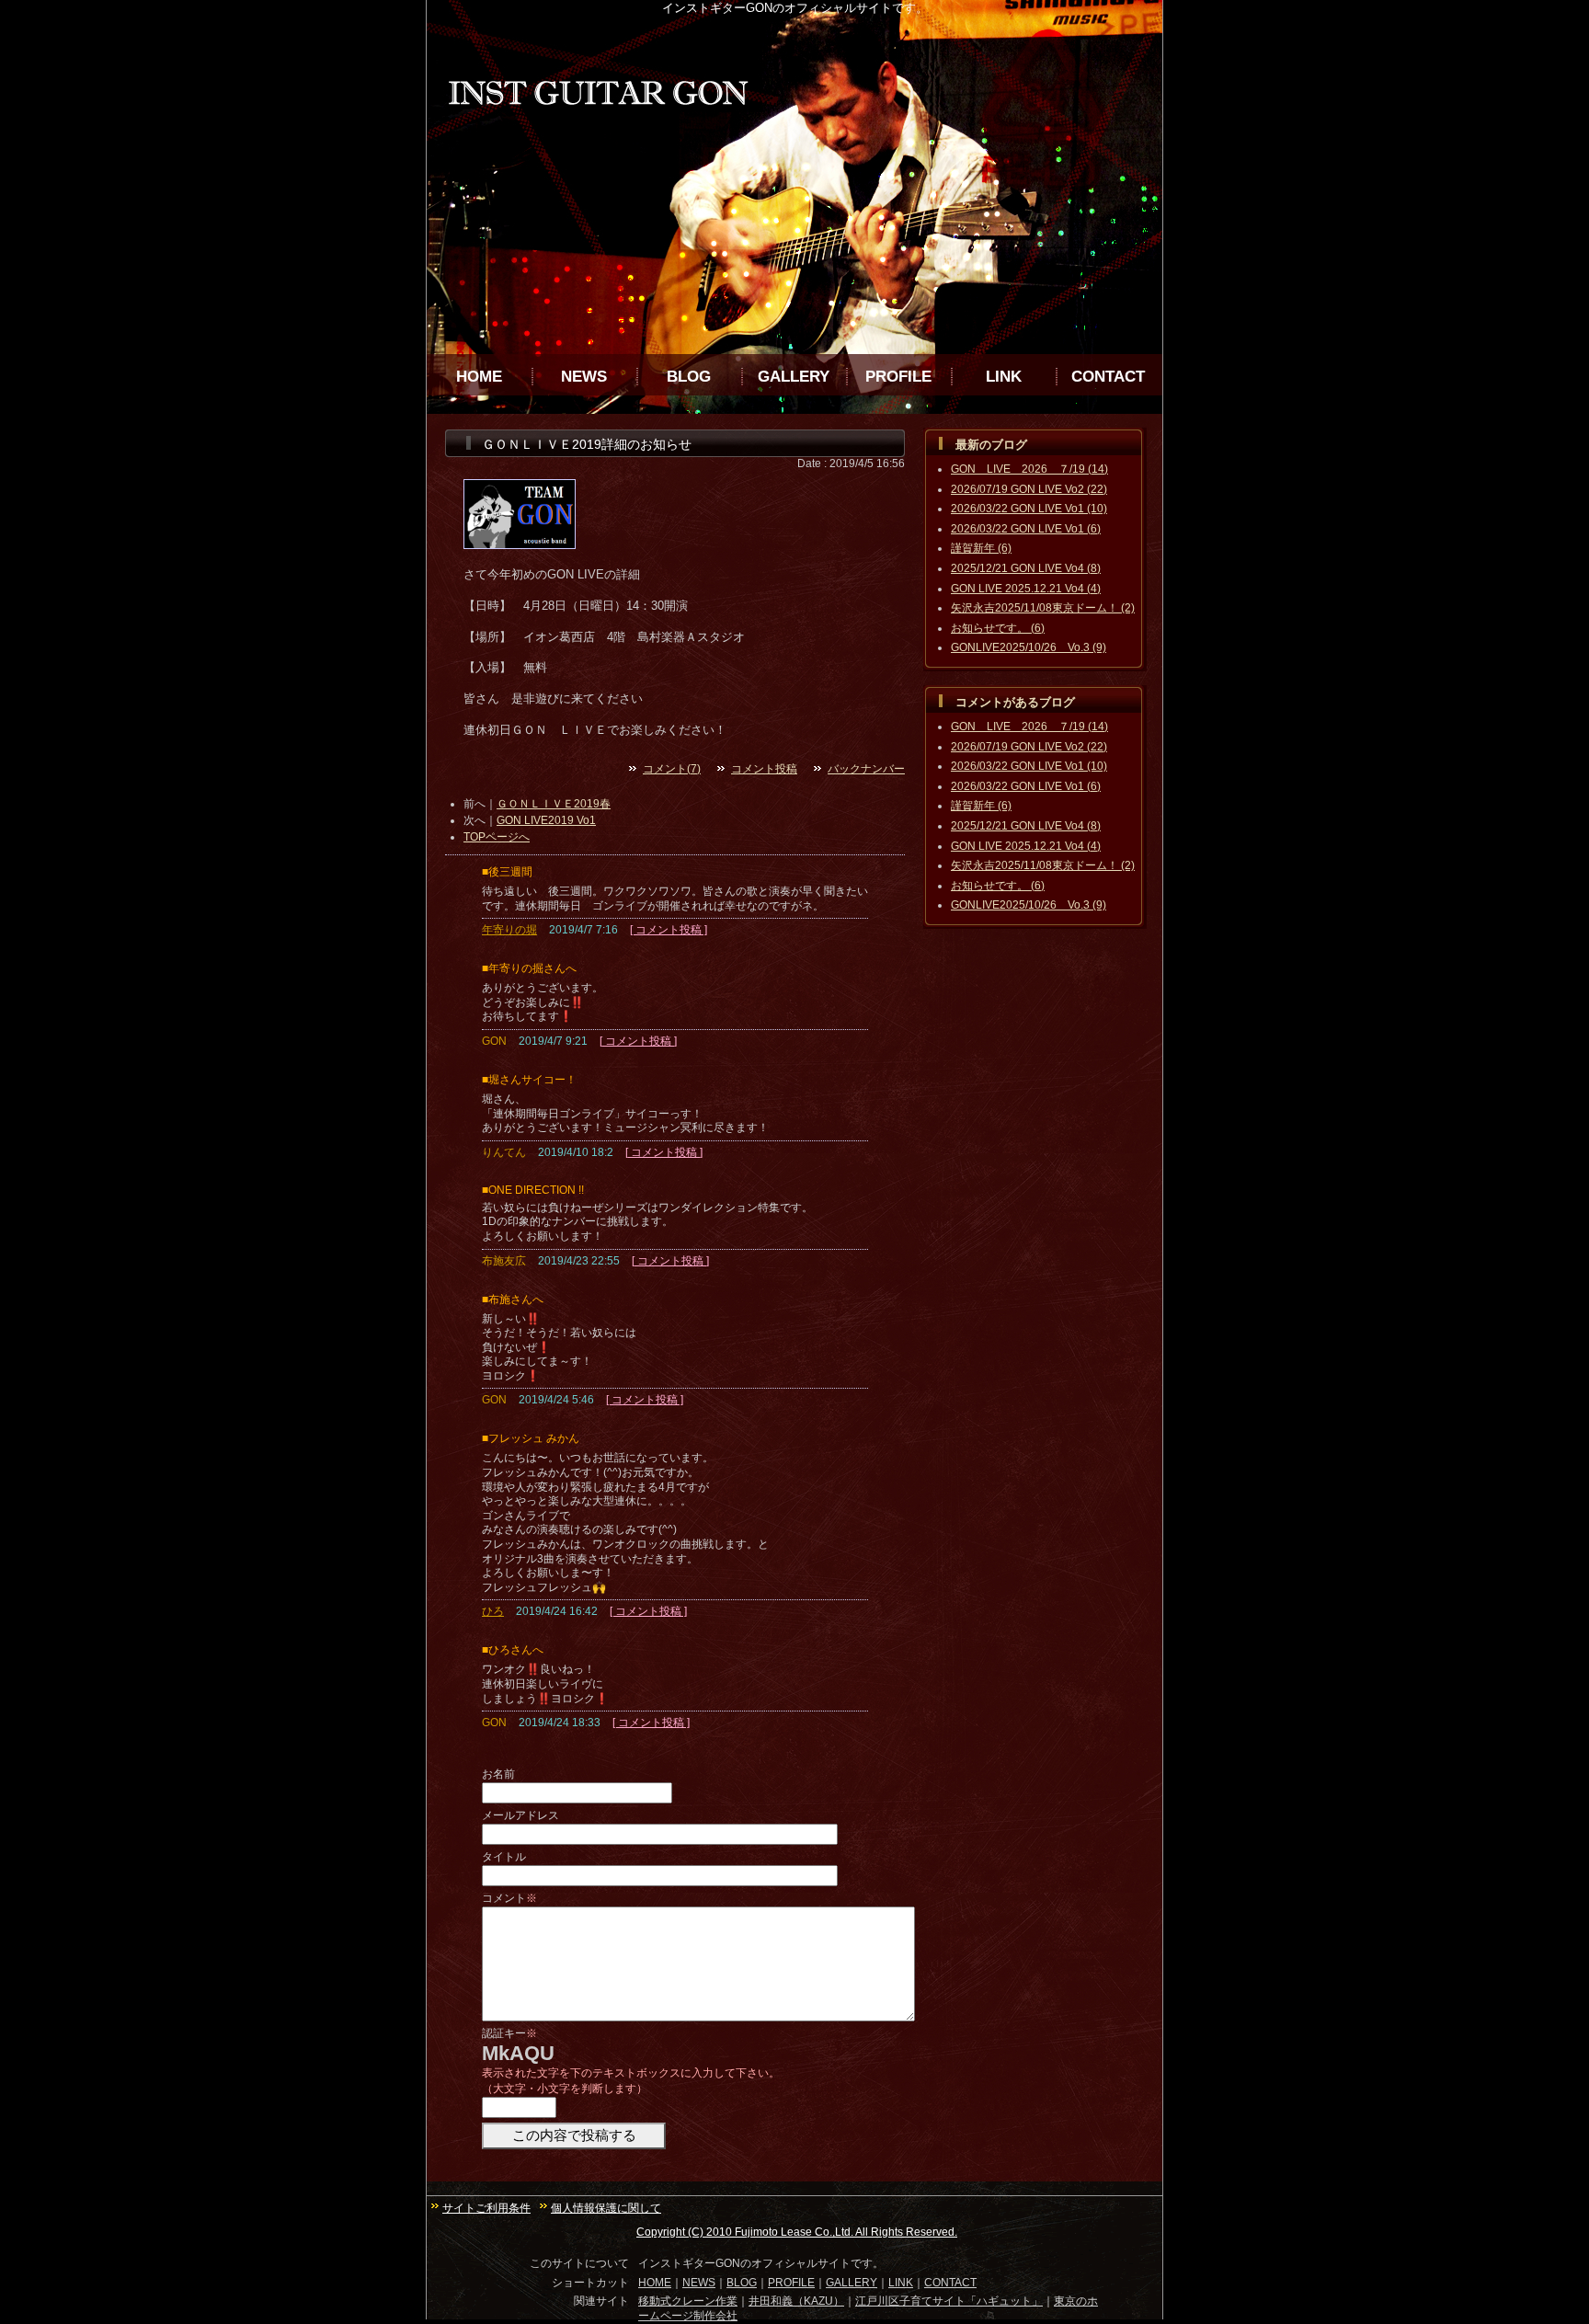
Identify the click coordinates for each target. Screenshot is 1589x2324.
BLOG (689, 377)
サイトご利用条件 (486, 2208)
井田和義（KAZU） (796, 2301)
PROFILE (898, 377)
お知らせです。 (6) (998, 628)
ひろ (493, 1611)
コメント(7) (672, 769)
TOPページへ (497, 837)
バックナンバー (866, 769)
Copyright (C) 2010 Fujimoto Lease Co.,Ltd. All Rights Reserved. (797, 2232)
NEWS (584, 377)
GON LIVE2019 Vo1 (546, 820)
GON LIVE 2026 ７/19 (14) (1029, 469)
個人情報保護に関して (606, 2208)
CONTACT (1108, 377)
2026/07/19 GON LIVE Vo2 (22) (1029, 489)
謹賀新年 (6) (981, 548)
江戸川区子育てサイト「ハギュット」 (949, 2301)
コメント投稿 (764, 769)
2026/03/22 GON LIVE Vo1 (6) (1026, 529)
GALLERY (794, 377)
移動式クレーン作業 (688, 2301)
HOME (479, 377)
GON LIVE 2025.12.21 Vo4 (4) (1026, 589)
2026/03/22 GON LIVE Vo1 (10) (1029, 509)
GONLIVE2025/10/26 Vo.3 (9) (1029, 647)
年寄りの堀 (509, 930)
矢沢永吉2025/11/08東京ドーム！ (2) (1043, 608)
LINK (1004, 377)
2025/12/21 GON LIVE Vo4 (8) (1026, 568)
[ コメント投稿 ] (669, 930)
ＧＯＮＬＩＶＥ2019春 (554, 804)
